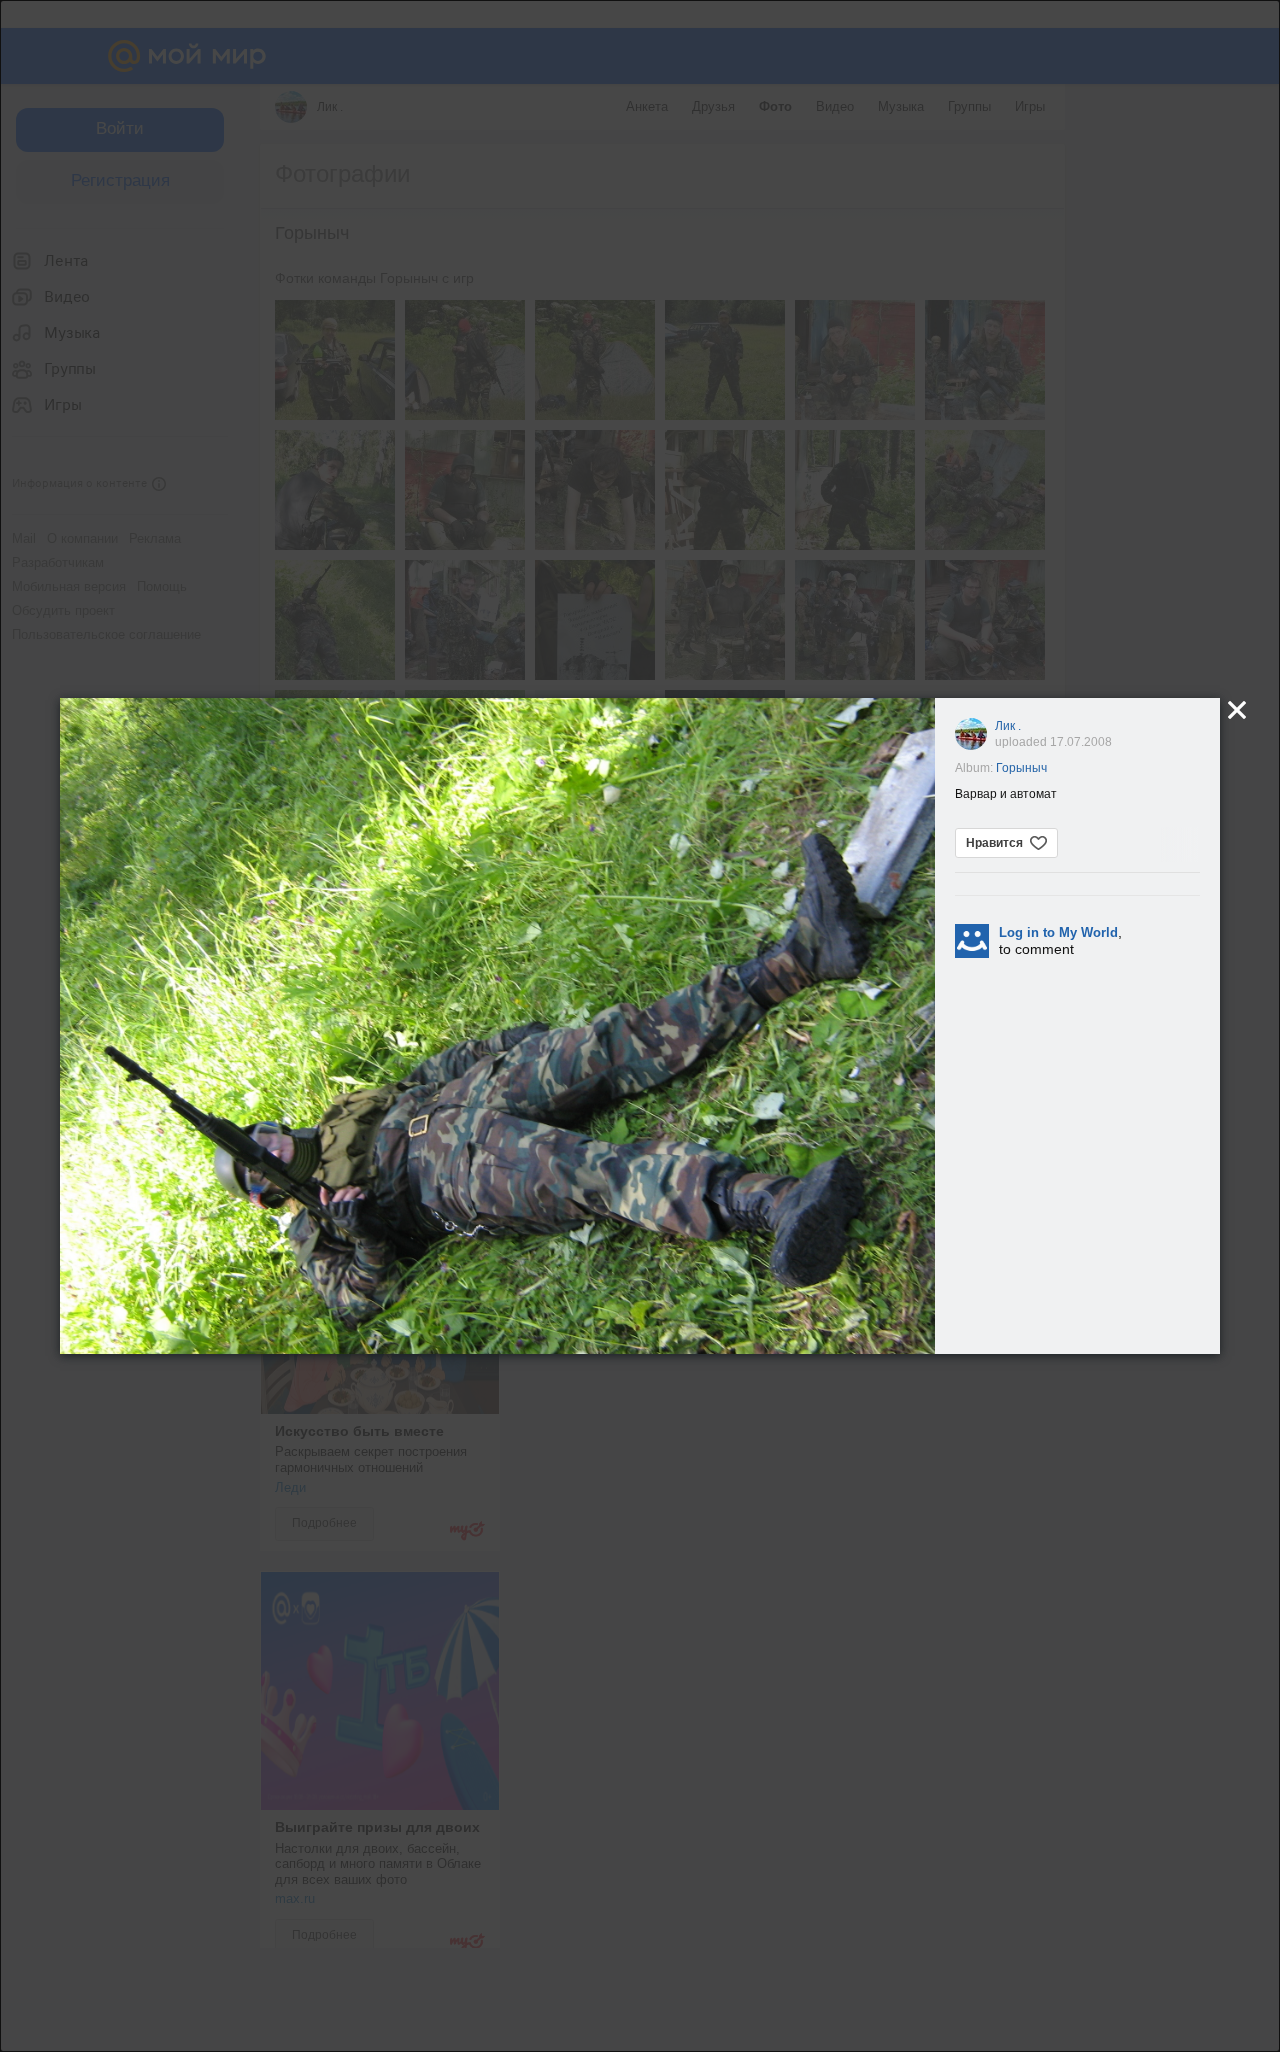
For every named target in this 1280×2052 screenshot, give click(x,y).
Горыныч (1021, 768)
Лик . (1008, 726)
